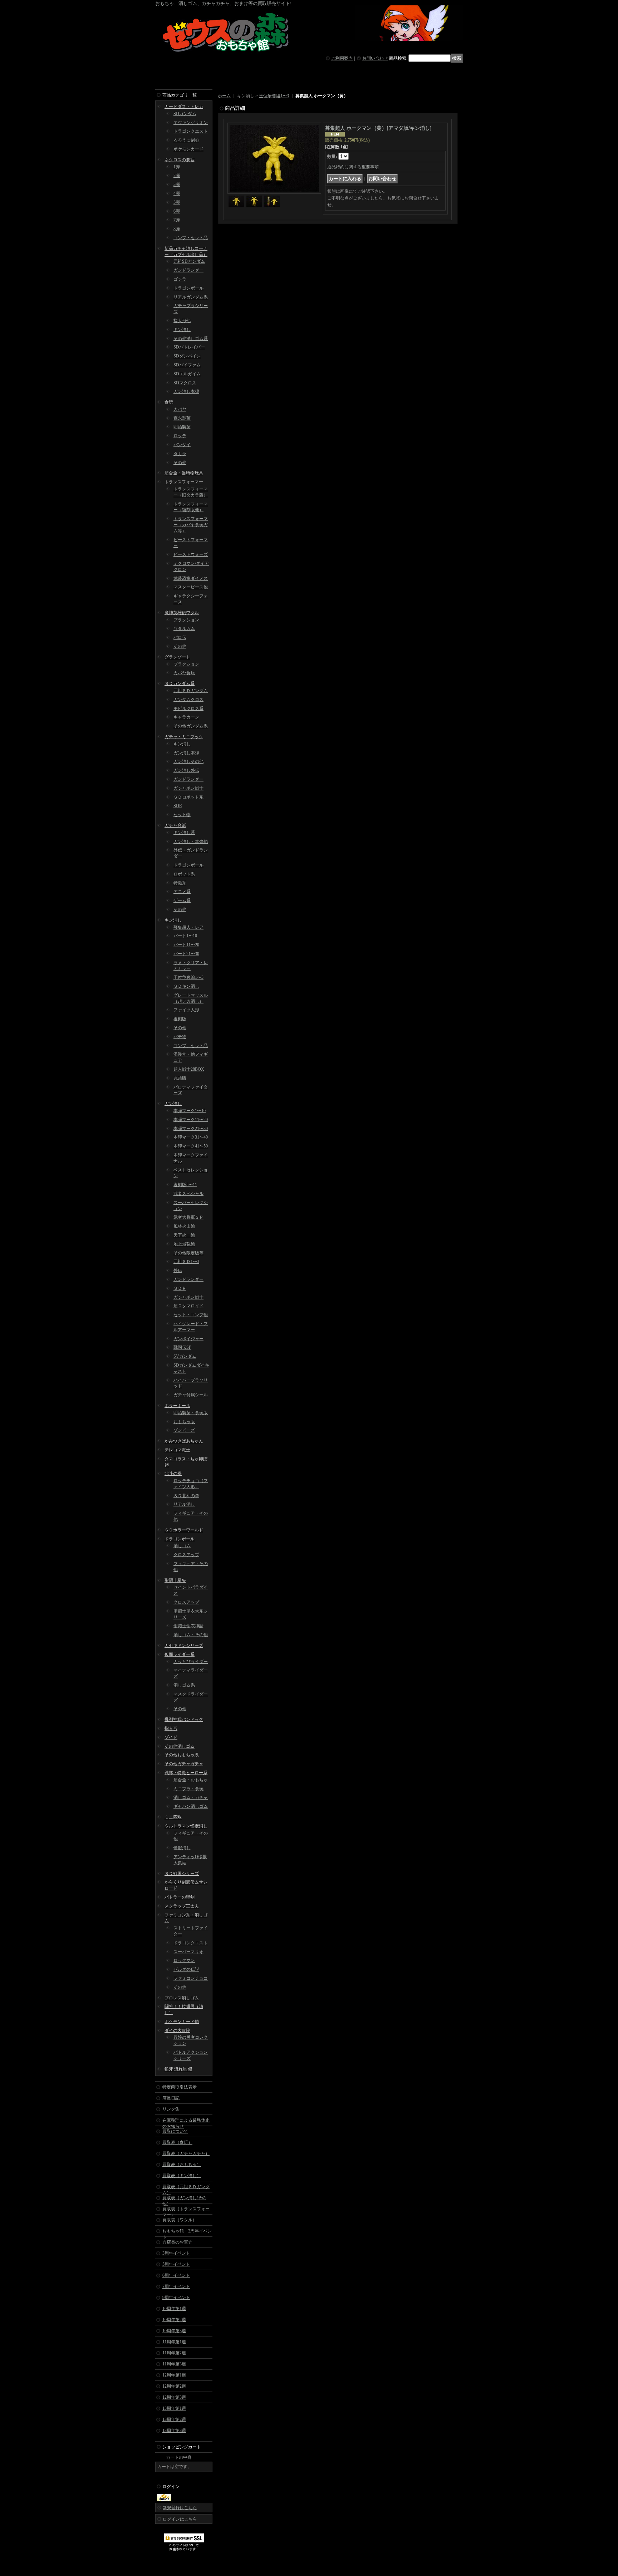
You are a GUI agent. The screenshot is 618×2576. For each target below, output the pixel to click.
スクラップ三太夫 (182, 1906)
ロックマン (184, 1960)
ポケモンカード (188, 149)
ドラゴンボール (188, 288)
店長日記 (171, 2098)
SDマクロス (185, 383)
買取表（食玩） (177, 2142)
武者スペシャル (188, 1194)
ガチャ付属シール (191, 1395)
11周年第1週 (174, 2342)
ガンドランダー (188, 270)
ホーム (224, 96)
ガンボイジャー (188, 1339)
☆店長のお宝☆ (177, 2242)
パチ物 (180, 1037)
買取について (175, 2131)
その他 (180, 463)
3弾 (177, 184)
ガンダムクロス (188, 700)
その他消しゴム (180, 1746)
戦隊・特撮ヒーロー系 (186, 1773)
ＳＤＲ (180, 1288)
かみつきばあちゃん (184, 1441)
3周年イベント (176, 2253)
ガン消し (173, 1104)
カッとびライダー (191, 1662)
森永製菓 (182, 418)
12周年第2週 (174, 2386)
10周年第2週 (174, 2320)
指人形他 (182, 321)
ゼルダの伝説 (186, 1969)
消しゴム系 (184, 1685)
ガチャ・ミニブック (184, 737)
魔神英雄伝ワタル (182, 613)
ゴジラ (180, 279)
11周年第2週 (174, 2353)
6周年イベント (176, 2275)
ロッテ (180, 436)
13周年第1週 (174, 2408)
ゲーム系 (182, 900)
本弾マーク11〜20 (191, 1120)
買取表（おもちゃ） (182, 2165)
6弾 (177, 211)
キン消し (182, 330)
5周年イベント (176, 2264)
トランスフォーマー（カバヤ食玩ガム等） (191, 525)
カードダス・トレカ (184, 107)
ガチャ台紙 (175, 825)
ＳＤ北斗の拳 (186, 1496)
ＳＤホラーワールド (184, 1530)
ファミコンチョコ (191, 1978)
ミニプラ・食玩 (188, 1789)
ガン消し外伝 (186, 770)
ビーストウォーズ (191, 554)
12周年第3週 (174, 2397)
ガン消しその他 (188, 761)
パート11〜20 (186, 945)
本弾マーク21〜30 (191, 1129)
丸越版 (180, 1078)
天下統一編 (184, 1235)
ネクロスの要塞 (180, 160)
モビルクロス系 (188, 709)
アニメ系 (182, 892)
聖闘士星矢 (175, 1580)
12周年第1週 (174, 2375)
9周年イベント (176, 2298)
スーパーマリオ (188, 1952)
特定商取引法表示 (180, 2087)
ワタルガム (184, 628)
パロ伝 (180, 637)
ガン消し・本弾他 (191, 842)
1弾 (177, 167)
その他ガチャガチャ (184, 1764)
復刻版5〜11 (185, 1185)
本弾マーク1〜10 (190, 1111)
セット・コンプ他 (191, 1315)
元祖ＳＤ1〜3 (186, 1262)
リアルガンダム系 (191, 297)
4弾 (177, 193)
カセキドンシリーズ (184, 1645)
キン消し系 (184, 833)
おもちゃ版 (184, 1422)
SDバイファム (187, 365)
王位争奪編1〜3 (188, 977)
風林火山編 (184, 1226)
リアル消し (184, 1504)
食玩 (169, 402)
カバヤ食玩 (184, 673)
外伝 (178, 1270)
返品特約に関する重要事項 (353, 167)
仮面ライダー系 (180, 1654)
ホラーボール (177, 1406)
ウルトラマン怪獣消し (186, 1826)
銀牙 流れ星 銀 (178, 2069)
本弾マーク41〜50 (191, 1146)
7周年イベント (176, 2286)
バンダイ (182, 445)
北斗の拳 (173, 1474)
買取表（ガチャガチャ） (186, 2153)
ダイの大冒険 (177, 2030)
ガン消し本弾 (186, 391)
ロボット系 (184, 874)
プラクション (186, 620)
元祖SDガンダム (189, 261)
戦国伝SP (182, 1347)
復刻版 (180, 1019)
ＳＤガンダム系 (180, 684)
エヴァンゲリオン (191, 123)
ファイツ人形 (186, 1010)
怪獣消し (182, 1848)
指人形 (171, 1728)
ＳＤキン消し (186, 986)
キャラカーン (186, 717)
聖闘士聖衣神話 (188, 1626)
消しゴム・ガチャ (191, 1797)
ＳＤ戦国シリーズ (182, 1874)
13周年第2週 (174, 2419)
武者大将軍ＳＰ (188, 1217)
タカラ (180, 454)
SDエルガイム (187, 374)
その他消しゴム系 (191, 339)
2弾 (177, 176)
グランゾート (177, 657)
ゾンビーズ (184, 1430)
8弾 (177, 229)
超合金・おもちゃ (191, 1780)
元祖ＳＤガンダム (191, 691)
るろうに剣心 (186, 140)
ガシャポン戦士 (188, 788)
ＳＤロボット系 (188, 797)
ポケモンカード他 (182, 2022)
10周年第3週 (174, 2331)
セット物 (182, 815)
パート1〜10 (185, 936)
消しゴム (182, 1546)
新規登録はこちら (180, 2508)
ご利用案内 (342, 58)
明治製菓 (182, 427)
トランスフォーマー (184, 482)
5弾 (177, 202)
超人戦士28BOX (189, 1069)
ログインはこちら (180, 2519)
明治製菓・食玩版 (191, 1413)
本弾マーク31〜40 (191, 1137)
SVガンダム (185, 1356)
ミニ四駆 (173, 1817)
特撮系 (180, 883)
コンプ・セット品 (191, 238)
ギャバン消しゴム (191, 1806)
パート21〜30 (186, 954)
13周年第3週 (174, 2431)
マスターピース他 (191, 587)
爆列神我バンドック (184, 1719)
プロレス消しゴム (182, 1998)
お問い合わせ (375, 58)
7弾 (177, 220)
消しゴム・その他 (191, 1635)
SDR (178, 806)
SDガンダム (185, 114)
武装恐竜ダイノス (191, 578)
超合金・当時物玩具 (184, 473)
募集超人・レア (188, 927)
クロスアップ (186, 1555)
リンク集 (171, 2109)
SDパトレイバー (189, 347)
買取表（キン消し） (182, 2176)
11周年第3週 (174, 2364)
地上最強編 (184, 1244)
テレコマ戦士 (177, 1450)
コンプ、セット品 (191, 1046)
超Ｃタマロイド (188, 1306)
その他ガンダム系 (191, 726)
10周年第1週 (174, 2309)
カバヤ (180, 409)
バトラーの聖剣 (180, 1897)
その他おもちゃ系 (182, 1755)
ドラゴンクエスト (191, 131)
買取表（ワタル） (180, 2220)
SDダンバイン (187, 356)
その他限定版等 (188, 1253)
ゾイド (171, 1737)
